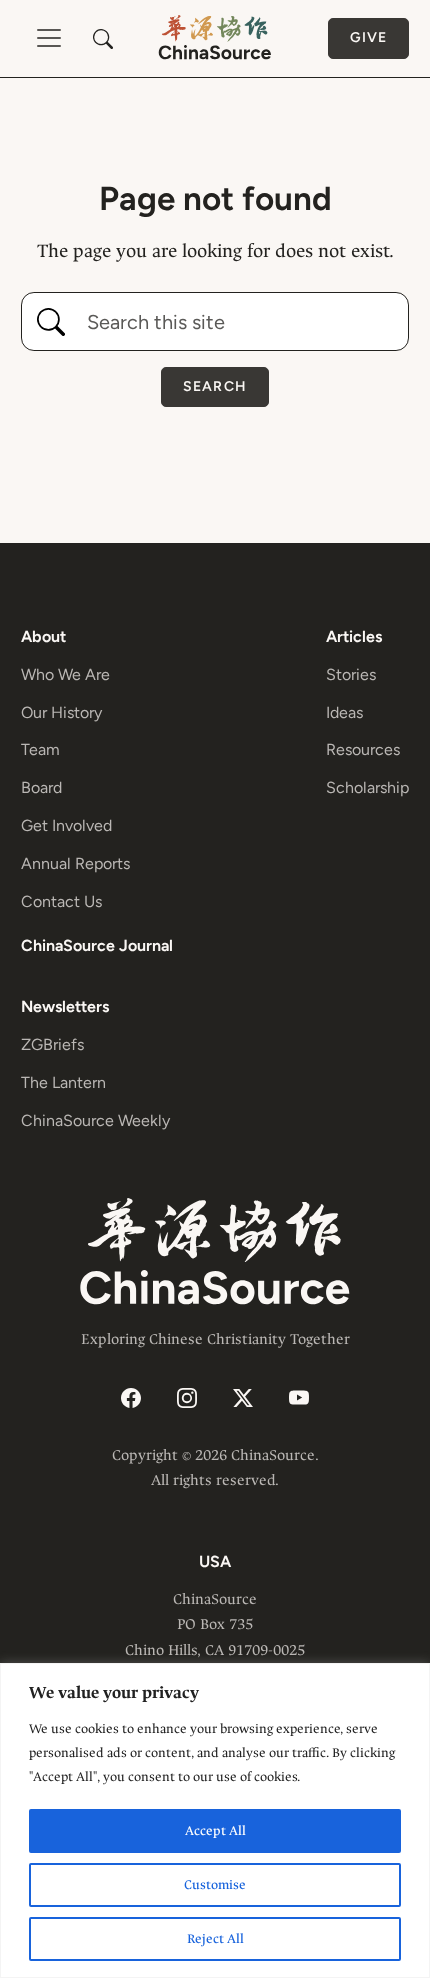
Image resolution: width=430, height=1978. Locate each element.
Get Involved (66, 825)
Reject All (215, 1938)
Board (41, 787)
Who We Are (65, 674)
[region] (215, 1820)
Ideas (344, 712)
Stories (351, 674)
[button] (103, 39)
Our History (61, 712)
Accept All (215, 1830)
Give (368, 37)
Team (40, 749)
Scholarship (367, 787)
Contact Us (61, 901)
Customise (215, 1884)
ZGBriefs (52, 1044)
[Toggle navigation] (49, 38)
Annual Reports (75, 863)
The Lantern (63, 1082)
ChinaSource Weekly (95, 1120)
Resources (363, 749)
